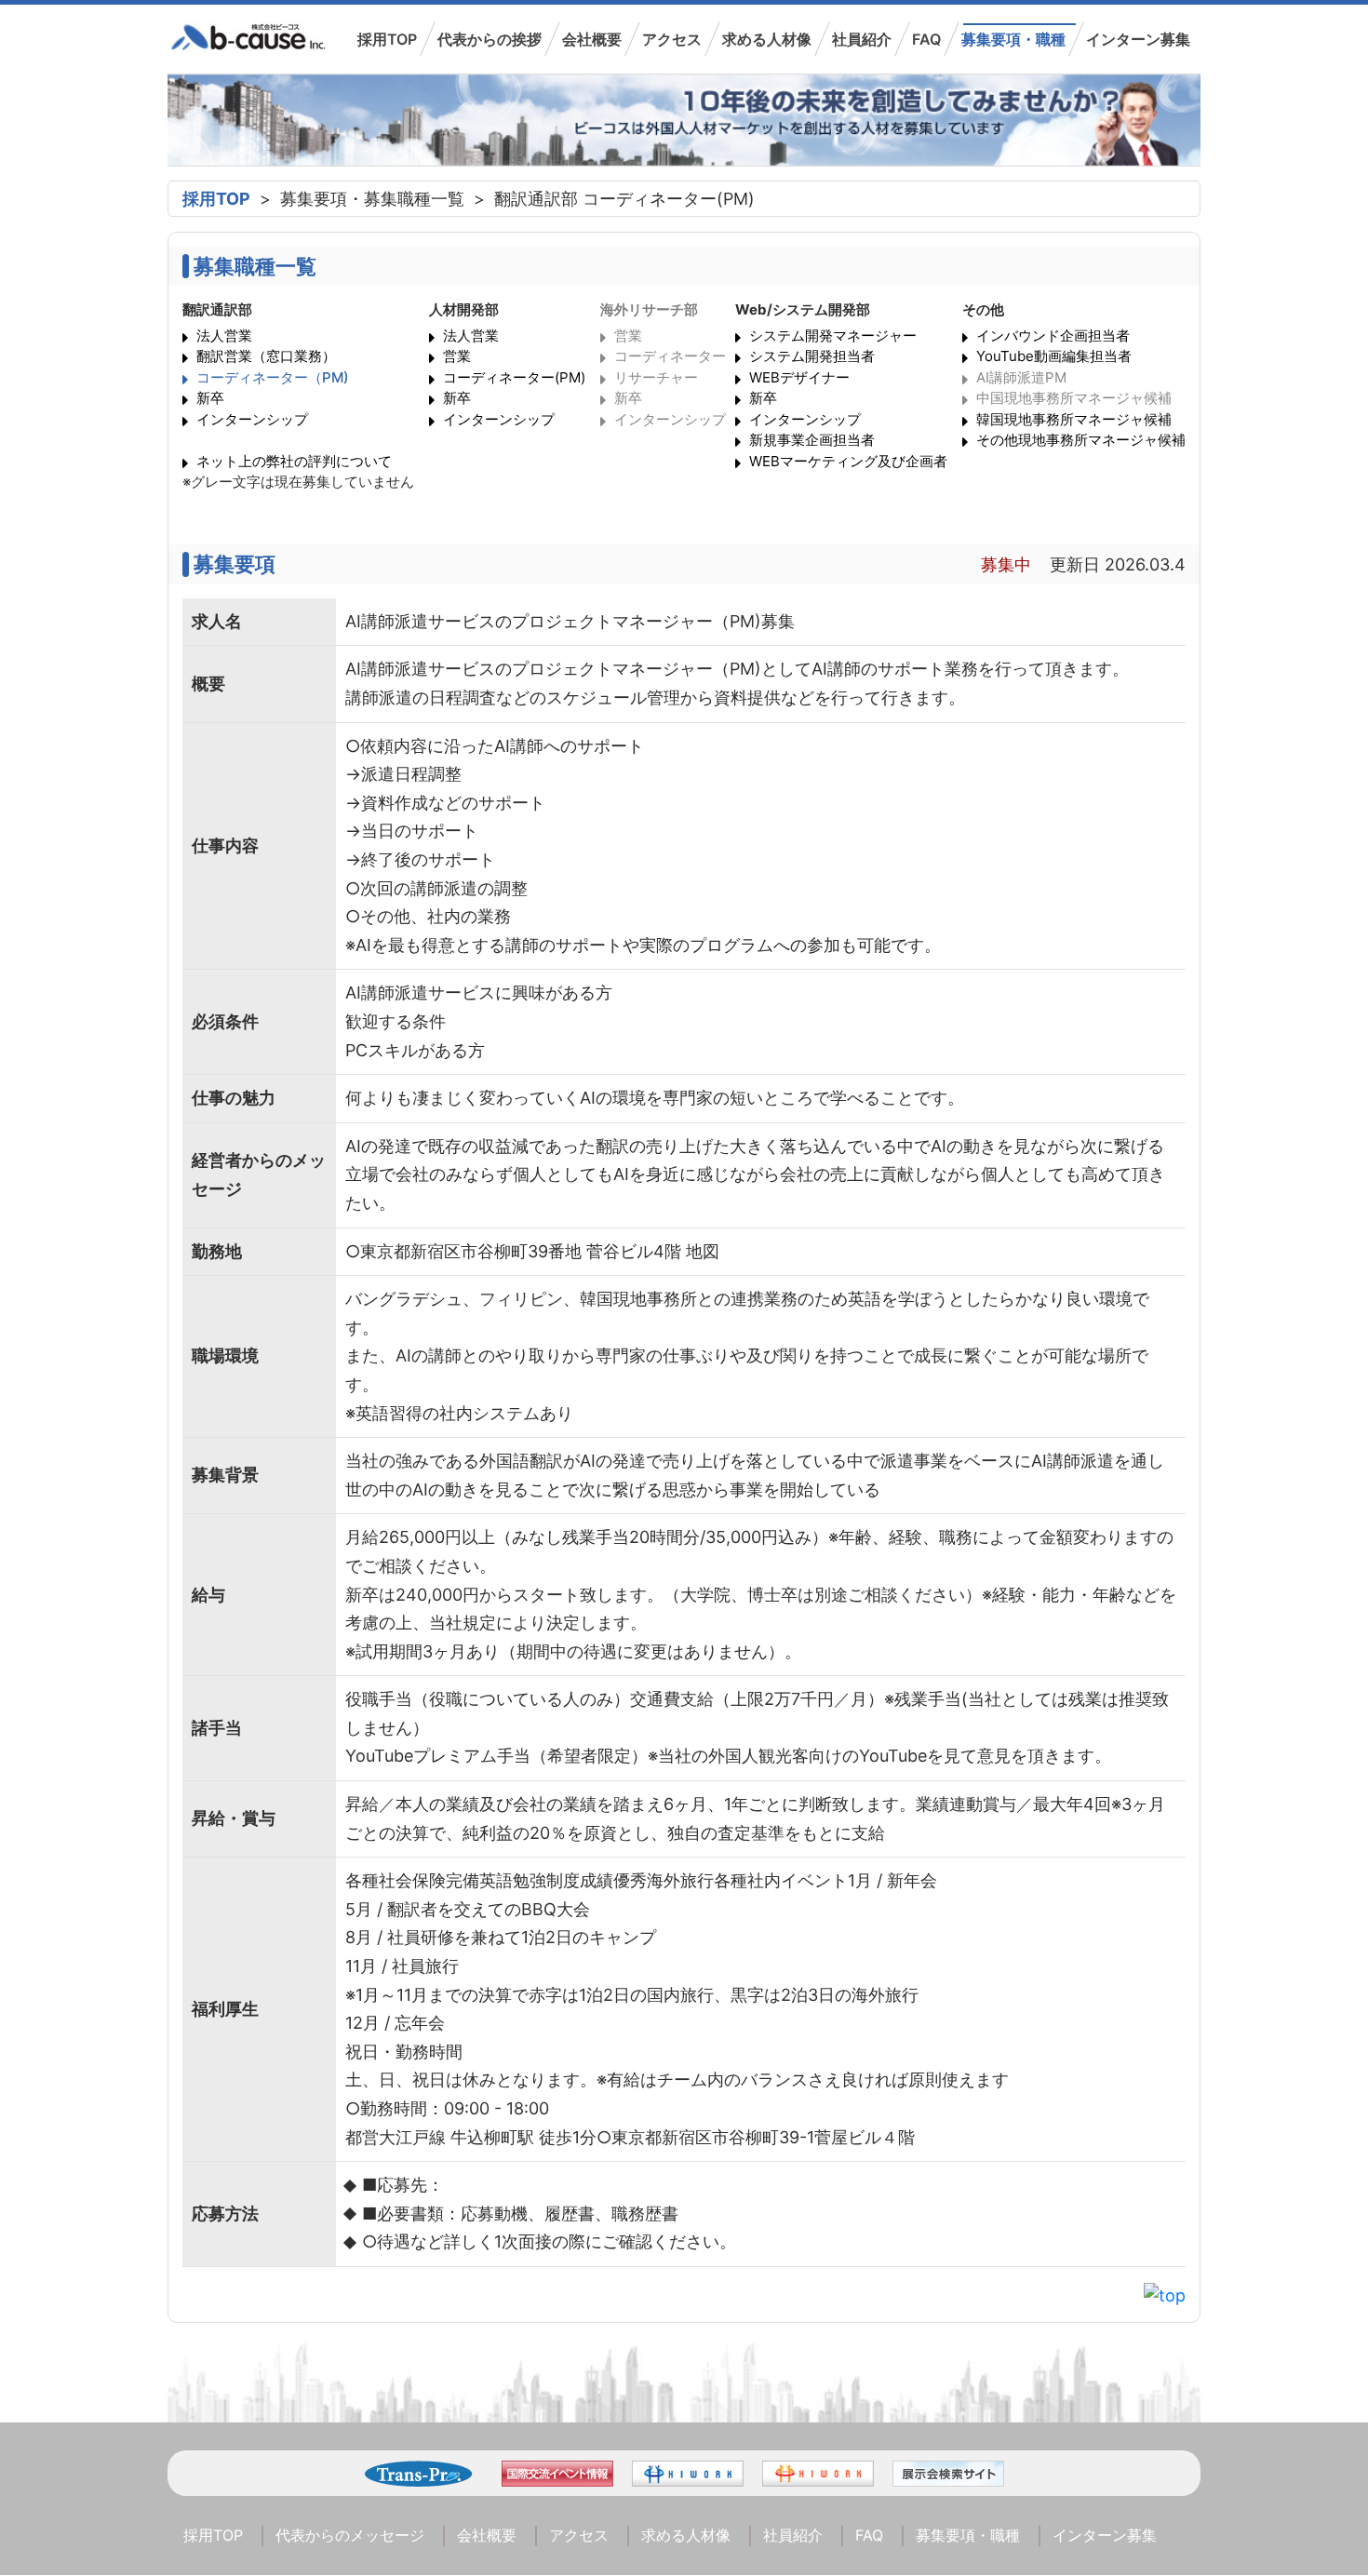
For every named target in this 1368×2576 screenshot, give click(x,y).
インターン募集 (1138, 39)
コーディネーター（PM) (273, 377)
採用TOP (387, 39)
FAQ (926, 39)
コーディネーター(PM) (514, 377)
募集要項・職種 (1013, 39)
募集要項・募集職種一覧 (372, 199)
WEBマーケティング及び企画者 (848, 461)
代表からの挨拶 (490, 39)
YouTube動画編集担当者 (1054, 356)
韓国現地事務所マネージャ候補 (1074, 419)
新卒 (210, 398)
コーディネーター (670, 356)
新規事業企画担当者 (812, 440)
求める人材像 (767, 39)
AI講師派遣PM (1021, 377)
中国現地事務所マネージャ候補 (1074, 398)
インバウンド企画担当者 (1053, 335)
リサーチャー (656, 377)
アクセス (672, 39)
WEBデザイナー (799, 377)
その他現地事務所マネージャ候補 (1081, 440)
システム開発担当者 (812, 356)
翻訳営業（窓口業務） (266, 356)
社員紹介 (862, 39)
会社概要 (592, 39)
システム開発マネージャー (833, 335)
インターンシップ (252, 419)
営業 (457, 356)
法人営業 (224, 335)
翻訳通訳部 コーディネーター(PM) (624, 199)
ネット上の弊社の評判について (294, 461)
